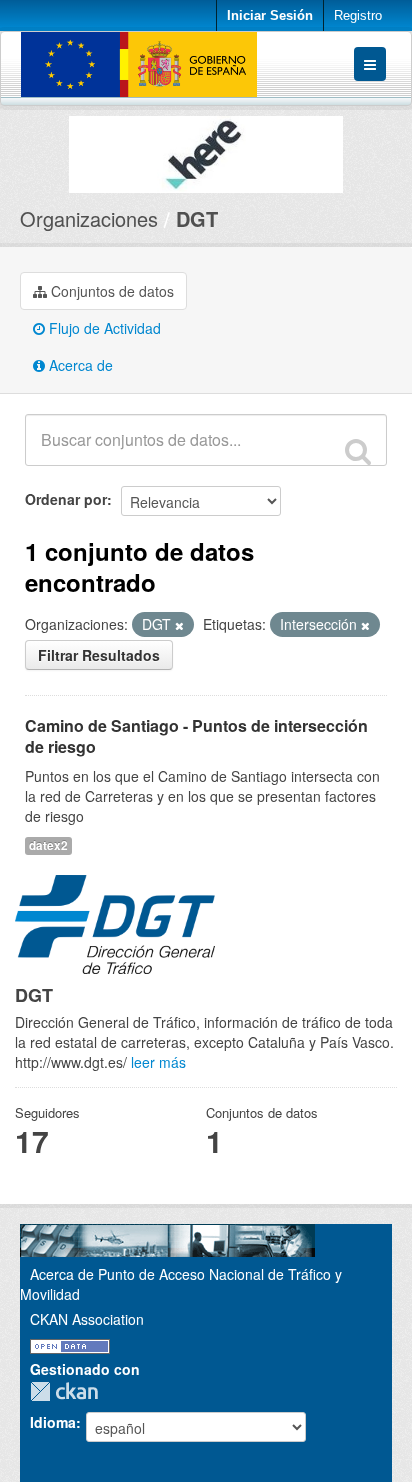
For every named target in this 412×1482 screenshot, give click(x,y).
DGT (197, 218)
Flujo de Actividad (103, 328)
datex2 (48, 845)
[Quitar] (179, 625)
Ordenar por (66, 499)
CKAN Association (87, 1319)
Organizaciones (89, 218)
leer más (158, 1062)
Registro (358, 15)
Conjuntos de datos (110, 291)
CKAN (69, 1391)
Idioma (53, 1422)
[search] (358, 451)
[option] (206, 149)
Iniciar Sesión (270, 15)
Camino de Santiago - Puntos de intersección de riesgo (196, 736)
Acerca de (79, 365)
